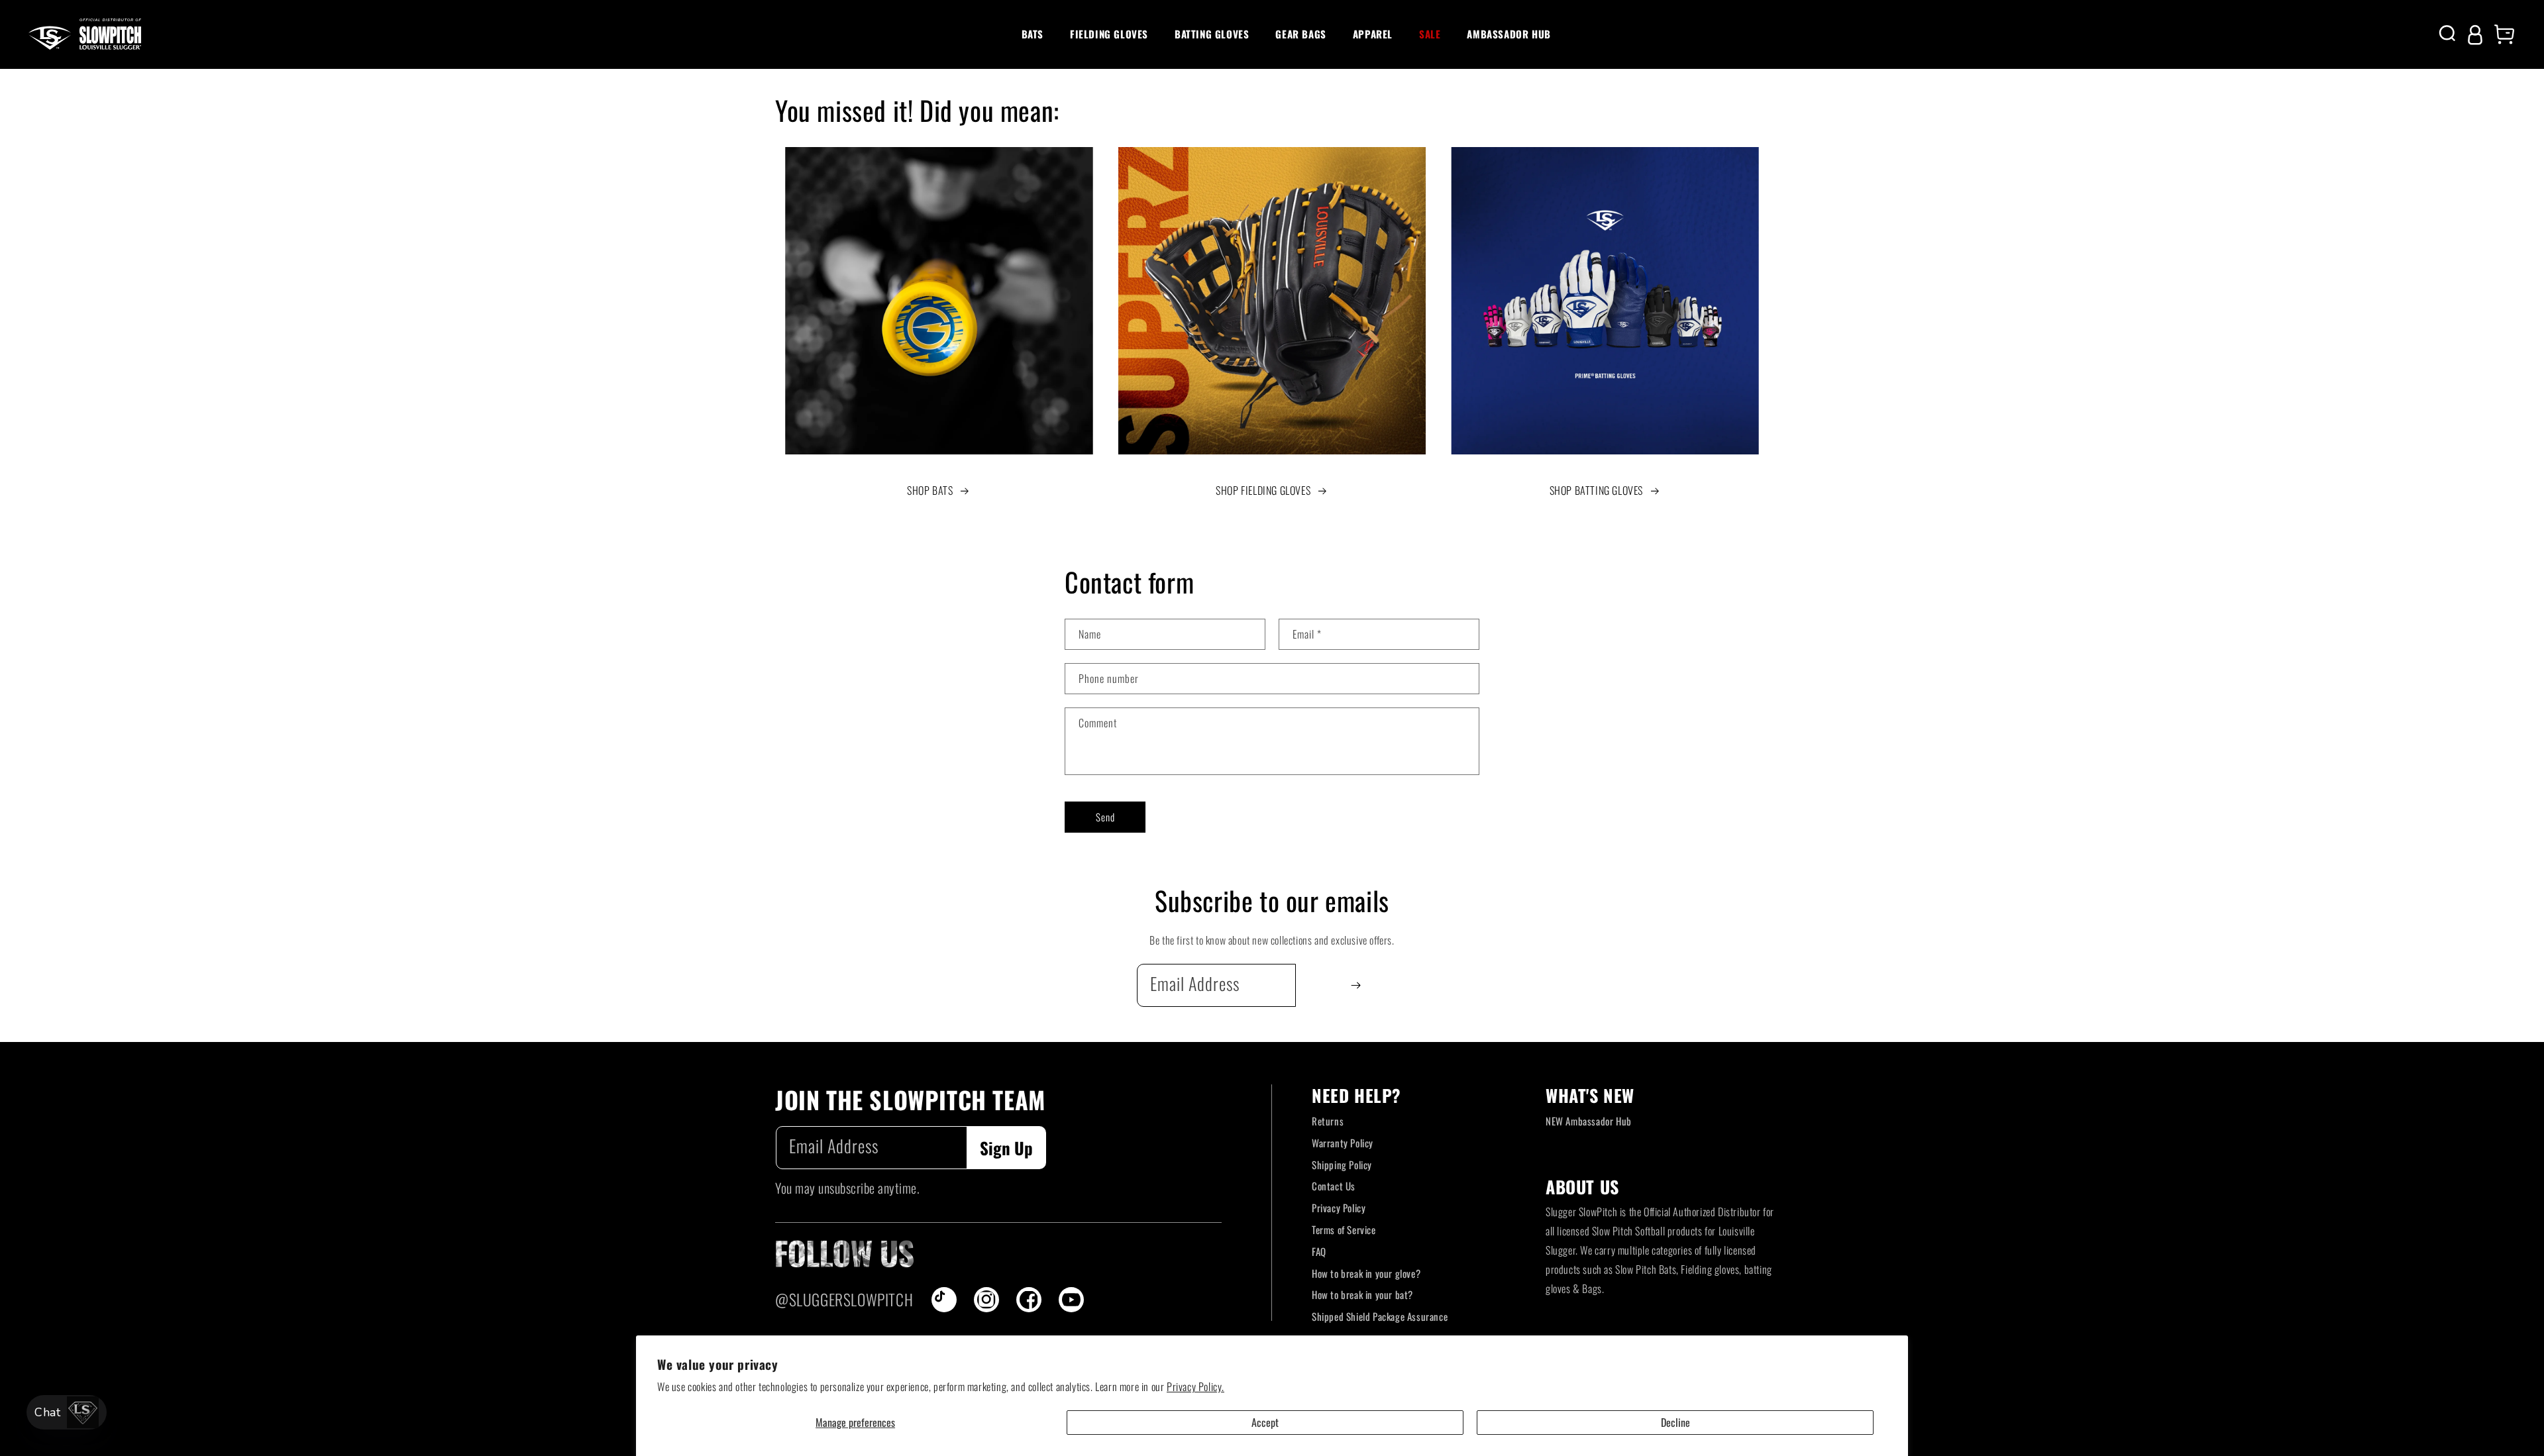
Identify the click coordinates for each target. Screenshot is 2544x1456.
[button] (1033, 34)
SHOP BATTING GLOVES (1596, 490)
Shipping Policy (1342, 1165)
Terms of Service (1344, 1229)
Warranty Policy (1343, 1143)
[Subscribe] (1356, 985)
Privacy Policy (1339, 1208)
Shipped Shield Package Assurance (1380, 1316)
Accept (1265, 1422)
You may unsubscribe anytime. (847, 1188)
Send (1105, 817)
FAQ (1319, 1251)
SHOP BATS (930, 490)
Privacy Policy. (1195, 1386)
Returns (1328, 1121)
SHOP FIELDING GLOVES (1263, 490)
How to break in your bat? (1362, 1294)
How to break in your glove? (1366, 1273)
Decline (1675, 1422)
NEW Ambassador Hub (1589, 1121)
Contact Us (1334, 1186)
